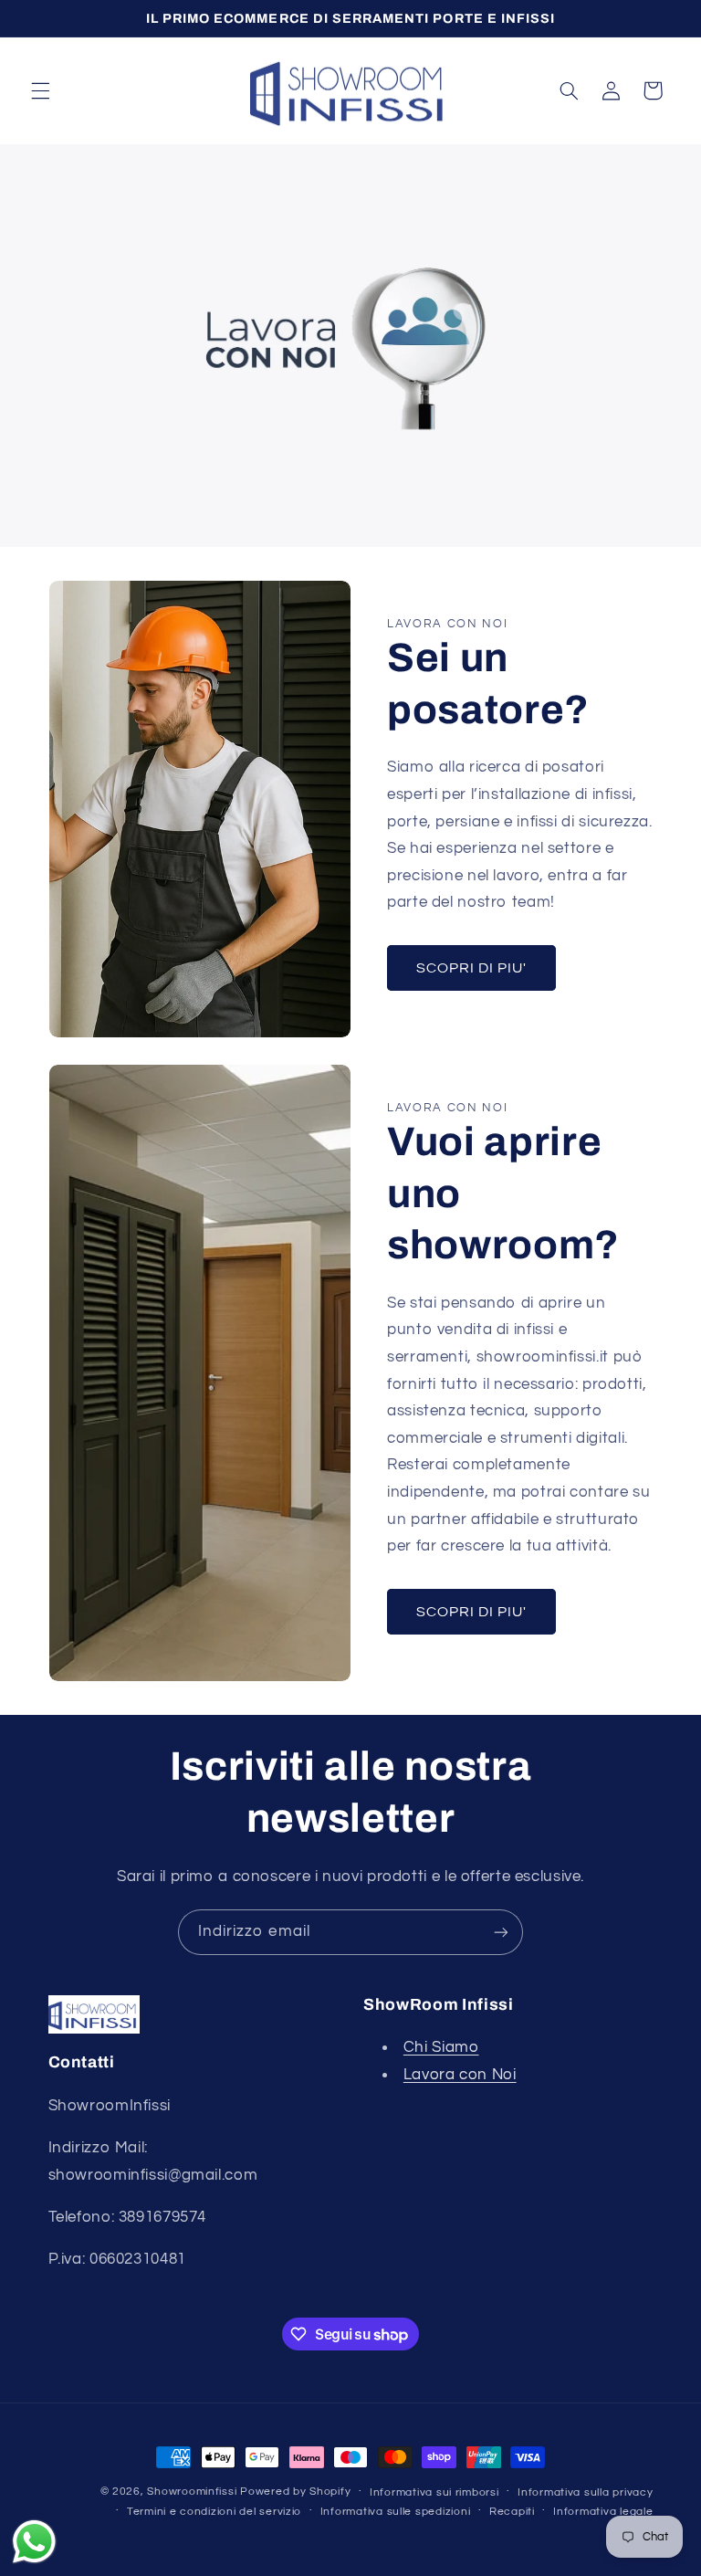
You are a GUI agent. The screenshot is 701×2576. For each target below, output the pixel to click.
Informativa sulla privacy (585, 2492)
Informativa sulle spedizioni (396, 2512)
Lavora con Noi (460, 2075)
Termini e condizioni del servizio (214, 2512)
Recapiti (512, 2512)
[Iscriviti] (501, 1932)
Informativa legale (603, 2512)
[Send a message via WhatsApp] (34, 2542)
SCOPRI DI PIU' (472, 968)
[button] (40, 90)
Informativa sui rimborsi (434, 2492)
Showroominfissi (192, 2492)
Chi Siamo (441, 2047)
